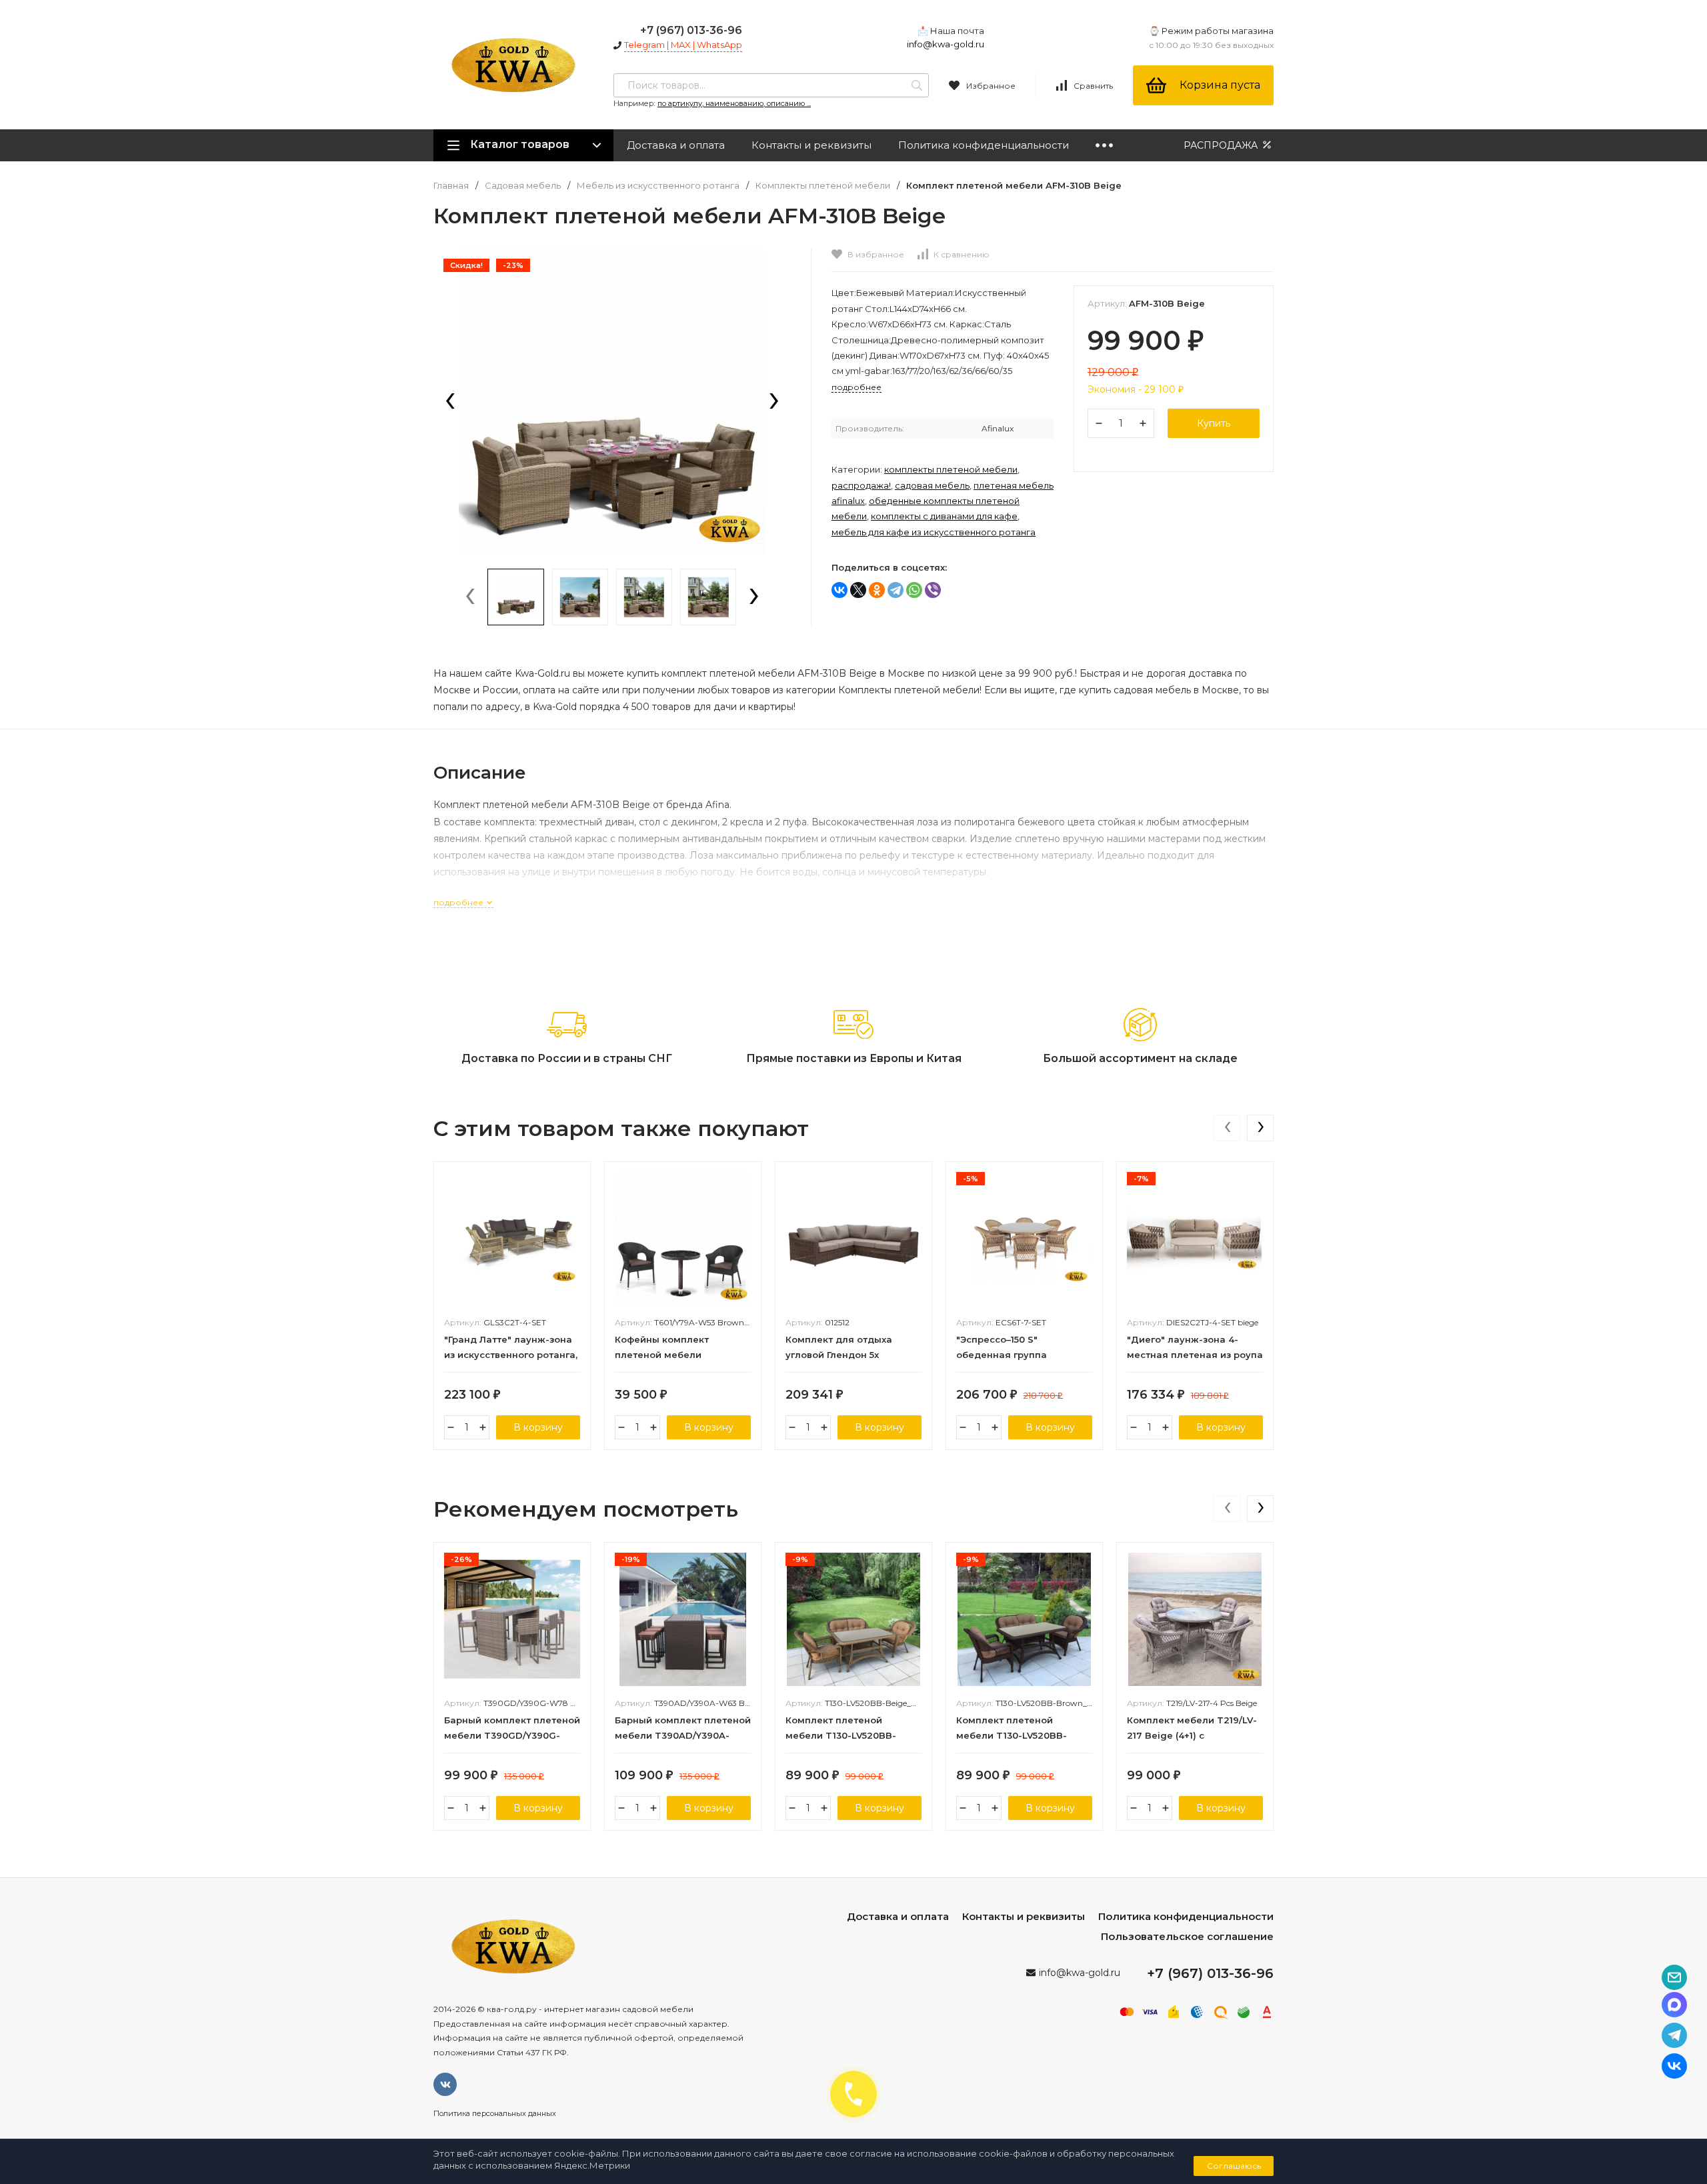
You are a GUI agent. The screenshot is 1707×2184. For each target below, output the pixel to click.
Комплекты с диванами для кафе (944, 516)
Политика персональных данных (495, 2113)
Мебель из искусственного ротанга (658, 186)
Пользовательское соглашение (1187, 1936)
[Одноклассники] (877, 590)
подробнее (459, 902)
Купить (1214, 423)
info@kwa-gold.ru (946, 44)
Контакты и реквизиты (811, 145)
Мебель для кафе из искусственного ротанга (934, 532)
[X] (858, 590)
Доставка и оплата (676, 145)
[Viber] (933, 590)
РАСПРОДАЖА (1222, 145)
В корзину (538, 1427)
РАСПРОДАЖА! (861, 485)
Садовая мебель (523, 186)
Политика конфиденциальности (984, 145)
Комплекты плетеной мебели (823, 186)
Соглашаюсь (1234, 2166)
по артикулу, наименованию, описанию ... (734, 103)
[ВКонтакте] (839, 590)
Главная (451, 186)
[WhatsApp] (914, 590)
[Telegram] (896, 590)
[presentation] (450, 402)
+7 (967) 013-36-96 (691, 30)
